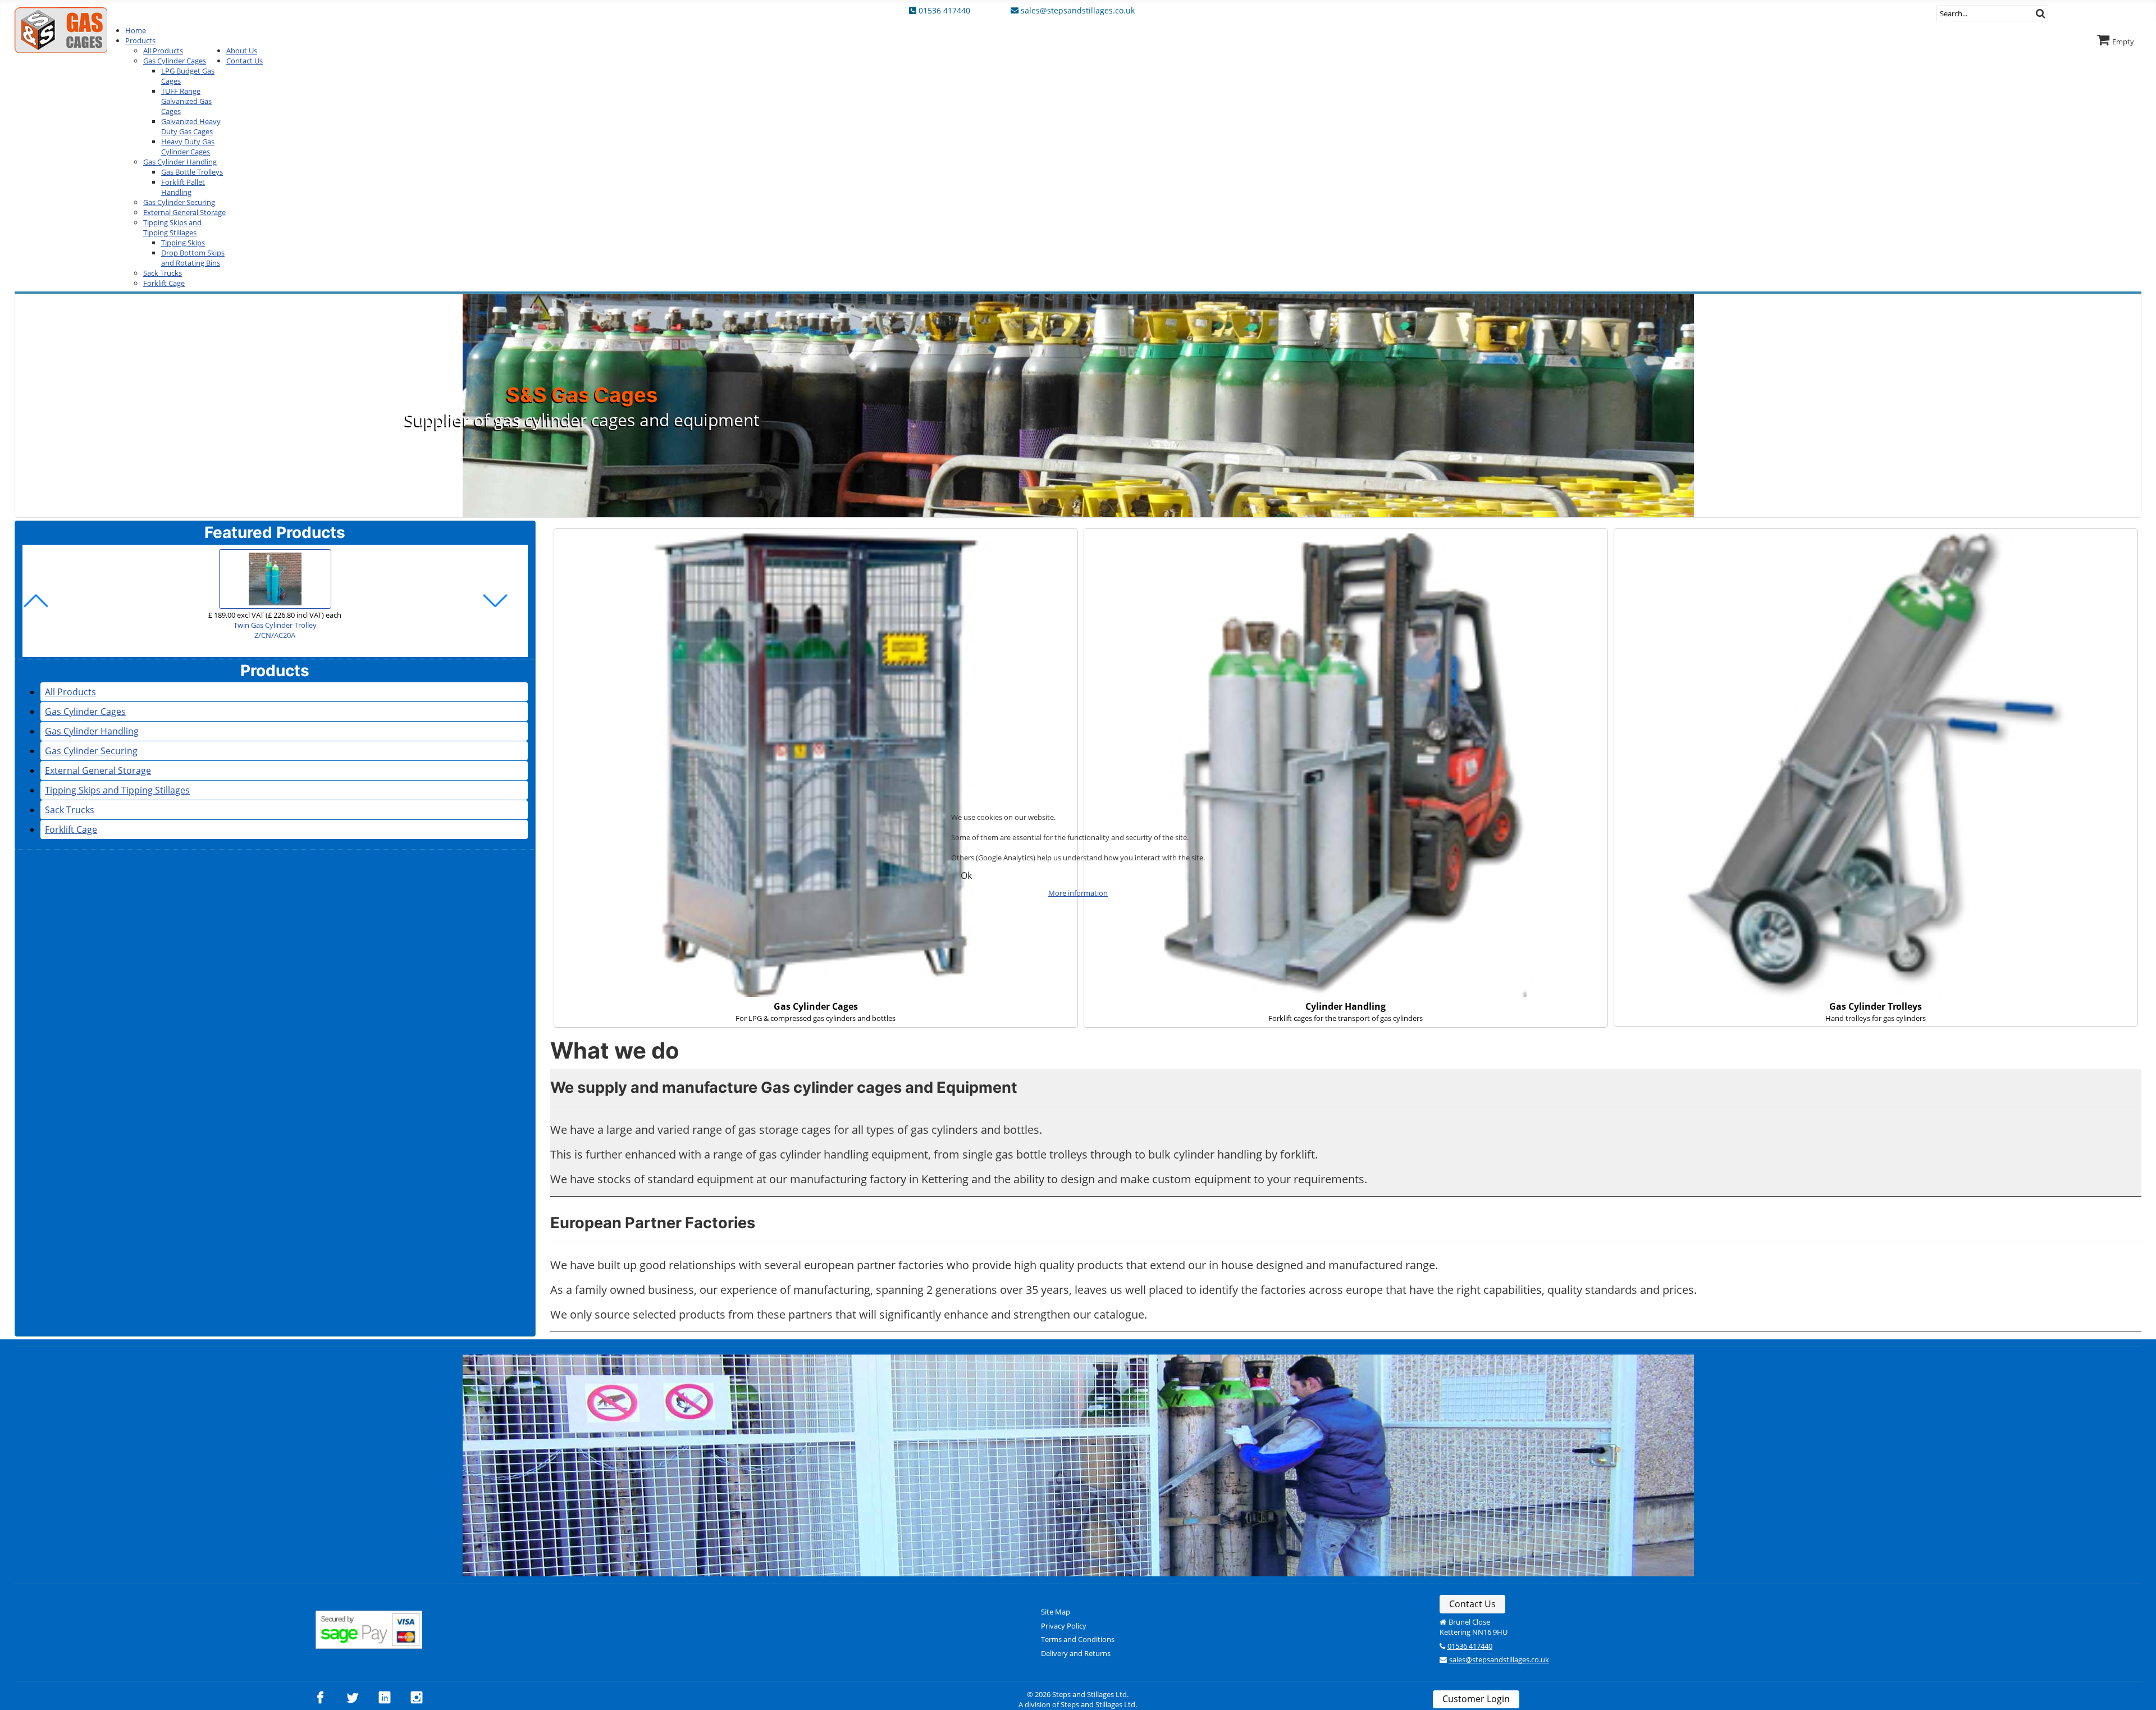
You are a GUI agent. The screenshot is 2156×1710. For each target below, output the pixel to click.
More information (1078, 893)
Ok (966, 875)
